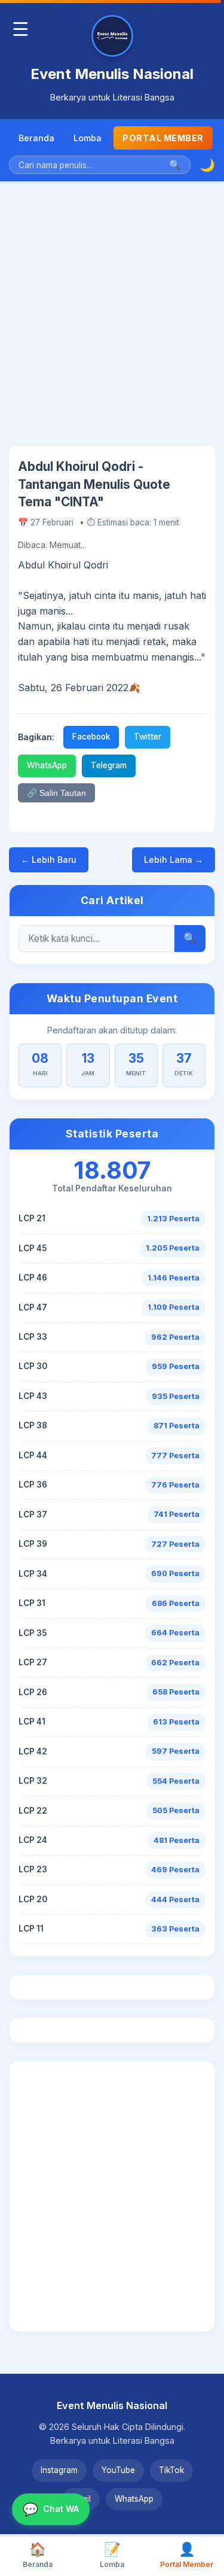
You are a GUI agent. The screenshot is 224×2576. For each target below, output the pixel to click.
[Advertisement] (112, 323)
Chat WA (51, 2509)
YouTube (118, 2470)
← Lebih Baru (49, 860)
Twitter (148, 737)
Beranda (36, 138)
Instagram (59, 2470)
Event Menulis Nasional (112, 74)
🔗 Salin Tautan (56, 793)
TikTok (171, 2470)
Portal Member (163, 138)
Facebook (91, 737)
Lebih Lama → (174, 860)
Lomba (88, 138)
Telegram (109, 765)
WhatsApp (47, 765)
